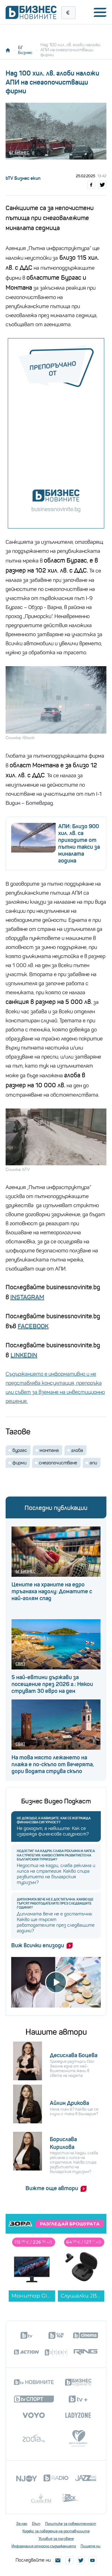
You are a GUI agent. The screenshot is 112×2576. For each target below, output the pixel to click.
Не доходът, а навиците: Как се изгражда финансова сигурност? (54, 1820)
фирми (19, 1463)
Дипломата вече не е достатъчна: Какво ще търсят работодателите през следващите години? (55, 1903)
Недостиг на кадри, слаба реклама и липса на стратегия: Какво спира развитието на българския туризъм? (56, 1855)
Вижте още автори (52, 2188)
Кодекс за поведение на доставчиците (56, 2531)
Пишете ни (91, 2546)
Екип (36, 2524)
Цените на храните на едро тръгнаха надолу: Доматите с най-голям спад (52, 1591)
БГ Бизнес (25, 50)
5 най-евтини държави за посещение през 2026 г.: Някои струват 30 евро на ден (52, 1684)
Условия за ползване (56, 2539)
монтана (49, 1450)
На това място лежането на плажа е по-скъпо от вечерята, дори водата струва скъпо (53, 1764)
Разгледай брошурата (70, 2224)
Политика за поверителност (71, 2524)
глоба (77, 1450)
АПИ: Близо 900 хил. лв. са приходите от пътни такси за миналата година (79, 843)
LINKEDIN (24, 1355)
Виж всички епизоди (38, 1945)
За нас (22, 2524)
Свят (20, 1664)
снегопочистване (58, 1463)
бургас (20, 1450)
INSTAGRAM (27, 1297)
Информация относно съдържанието (44, 2546)
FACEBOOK (33, 1326)
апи (93, 1463)
